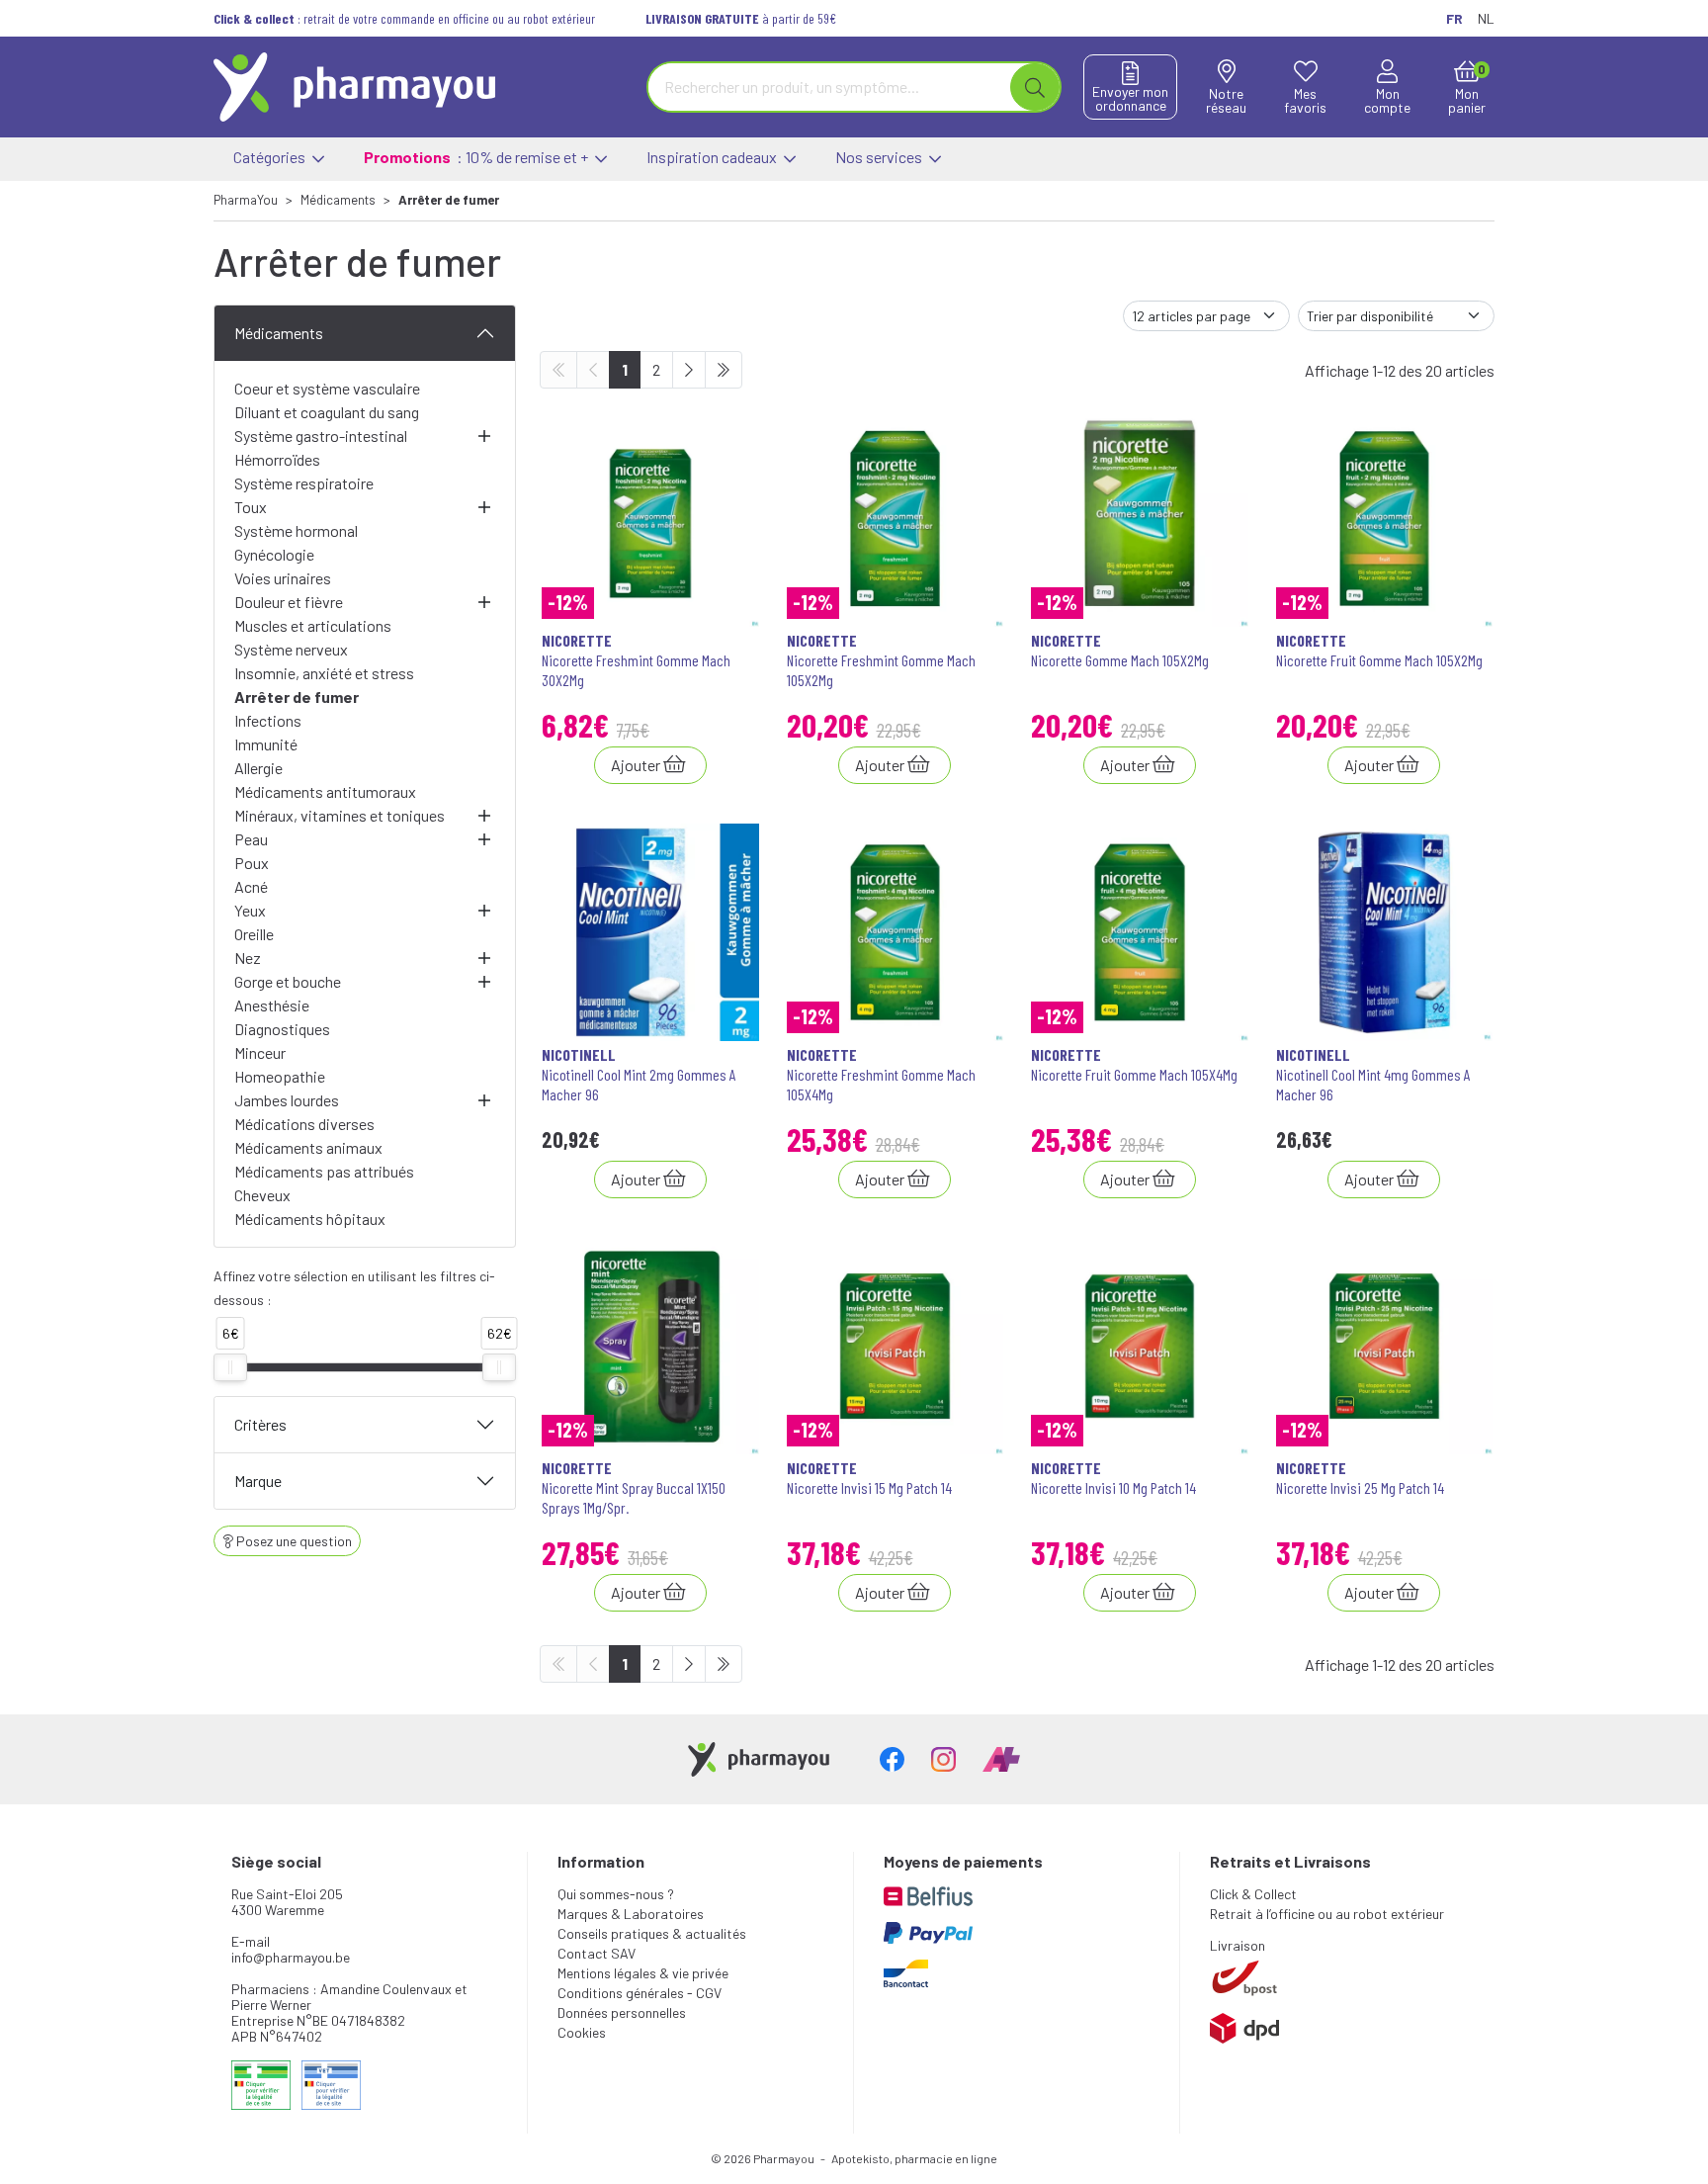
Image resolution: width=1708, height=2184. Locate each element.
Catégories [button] (271, 157)
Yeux (250, 910)
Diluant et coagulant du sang (327, 412)
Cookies (582, 2032)
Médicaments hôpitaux (310, 1219)
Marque (258, 1481)
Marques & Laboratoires (631, 1914)
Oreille (254, 934)
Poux (252, 863)
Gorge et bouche (288, 981)
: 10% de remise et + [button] (477, 157)
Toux (251, 507)
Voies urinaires (283, 578)
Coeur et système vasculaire (327, 388)
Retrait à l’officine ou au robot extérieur (1327, 1914)
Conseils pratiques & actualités (652, 1933)
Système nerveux (291, 649)
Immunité (266, 744)
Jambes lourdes (287, 1100)
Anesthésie (272, 1005)
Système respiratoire (304, 483)
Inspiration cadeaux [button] (713, 157)
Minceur (260, 1052)
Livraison (1238, 1945)
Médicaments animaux (308, 1147)
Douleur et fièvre (289, 602)
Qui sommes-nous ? (616, 1894)
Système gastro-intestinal (321, 436)
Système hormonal (296, 530)
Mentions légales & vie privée (643, 1973)
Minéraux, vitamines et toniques (340, 815)
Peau (251, 839)
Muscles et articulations (313, 625)
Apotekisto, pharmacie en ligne (914, 2158)
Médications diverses (304, 1124)
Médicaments (279, 333)
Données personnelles (622, 2012)
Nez (248, 958)
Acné (251, 886)
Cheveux (262, 1195)
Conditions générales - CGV (640, 1993)
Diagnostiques (282, 1029)
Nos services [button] (880, 157)
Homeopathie (280, 1076)
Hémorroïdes (277, 459)
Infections (268, 720)
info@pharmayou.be (291, 1957)
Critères (260, 1424)
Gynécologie (274, 554)
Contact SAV (597, 1953)
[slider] (230, 1367)
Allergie (258, 768)
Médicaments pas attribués (324, 1171)
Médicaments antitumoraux (325, 791)
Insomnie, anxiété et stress (324, 673)
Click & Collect (1253, 1894)
